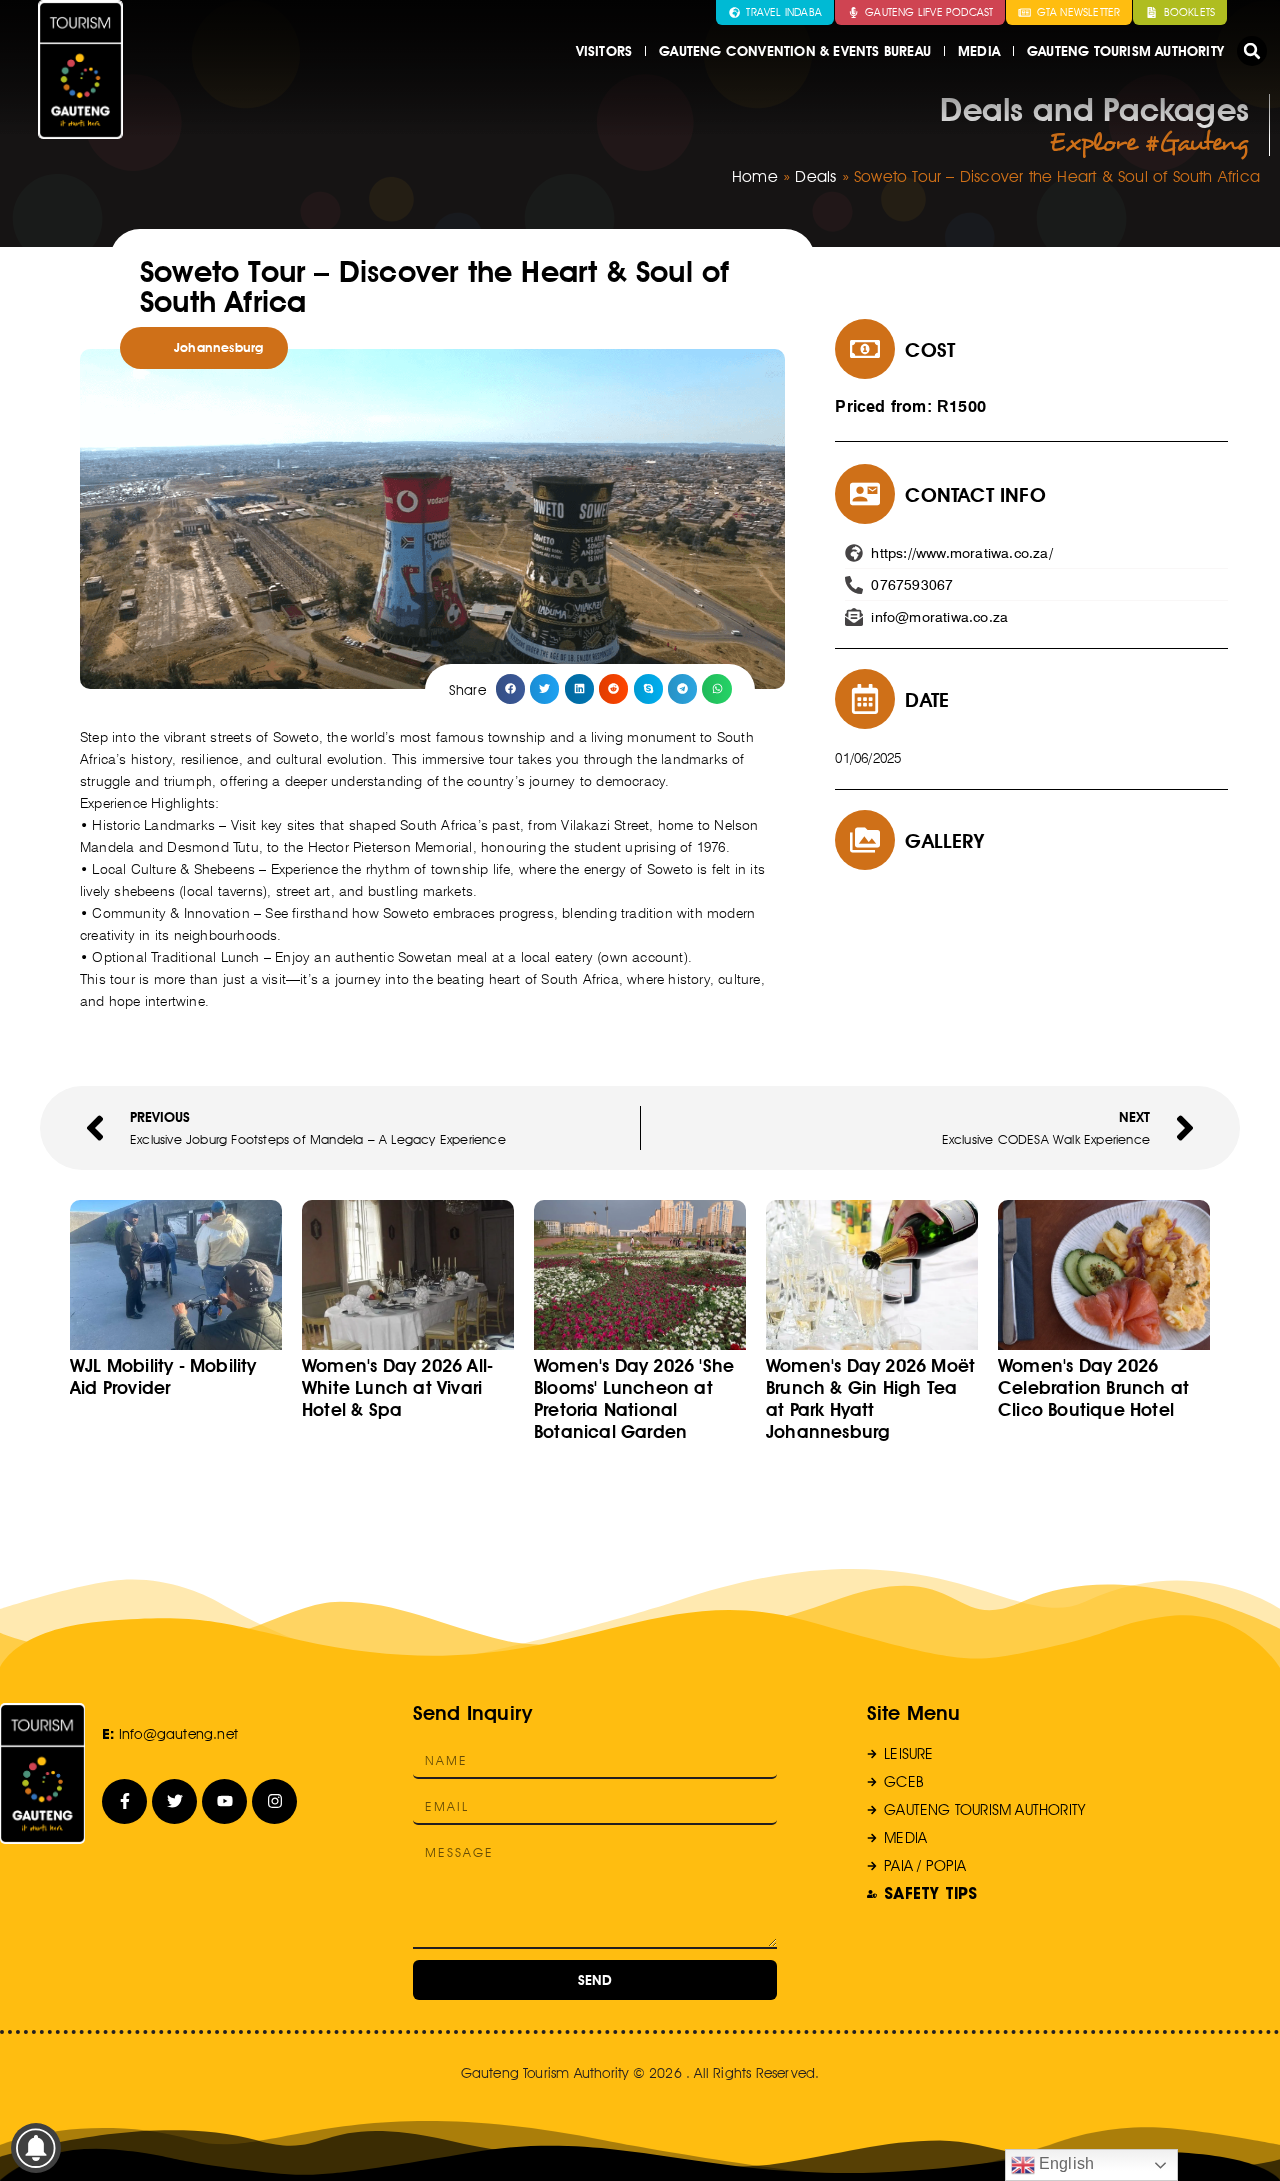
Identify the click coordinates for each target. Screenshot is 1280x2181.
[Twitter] (174, 1801)
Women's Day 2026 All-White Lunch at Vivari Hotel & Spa (397, 1387)
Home (755, 176)
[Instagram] (274, 1801)
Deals (815, 176)
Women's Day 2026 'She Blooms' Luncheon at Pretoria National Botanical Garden (634, 1398)
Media (979, 51)
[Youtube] (224, 1801)
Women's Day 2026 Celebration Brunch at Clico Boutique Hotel (1093, 1387)
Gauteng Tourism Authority (1125, 51)
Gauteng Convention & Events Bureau (795, 51)
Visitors (604, 51)
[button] (1252, 51)
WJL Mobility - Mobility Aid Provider (163, 1376)
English (1065, 2163)
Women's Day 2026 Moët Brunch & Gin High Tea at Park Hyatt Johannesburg (870, 1398)
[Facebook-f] (124, 1801)
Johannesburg (218, 347)
